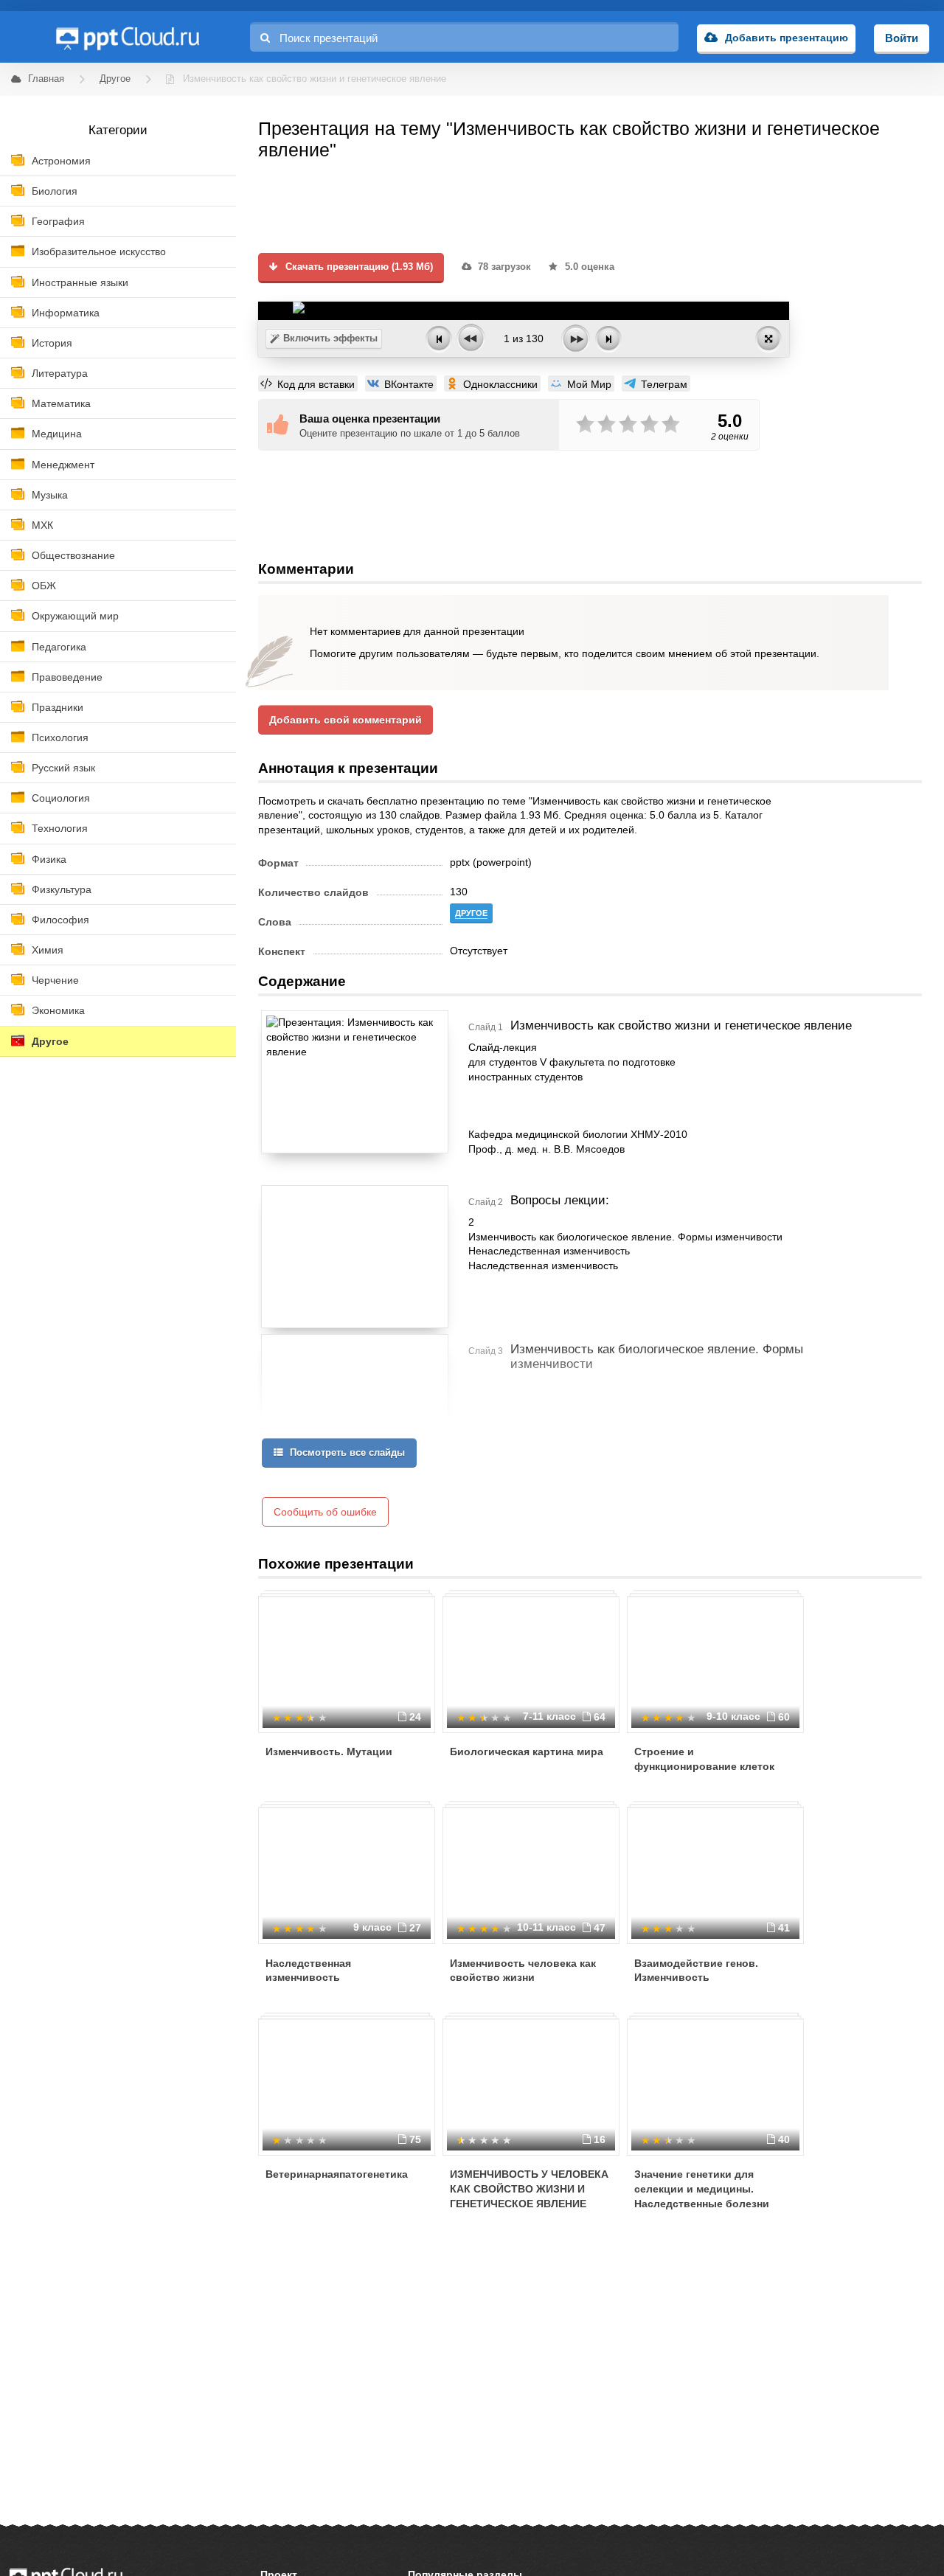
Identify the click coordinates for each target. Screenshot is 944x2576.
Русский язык (63, 768)
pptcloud (127, 37)
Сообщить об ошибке (325, 1512)
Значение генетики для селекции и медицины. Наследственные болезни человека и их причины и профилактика (702, 2203)
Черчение (55, 980)
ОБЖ (44, 586)
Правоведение (67, 677)
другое (471, 913)
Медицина (57, 434)
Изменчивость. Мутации (329, 1752)
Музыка (50, 495)
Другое (50, 1041)
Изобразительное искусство (99, 251)
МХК (42, 525)
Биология (55, 191)
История (52, 343)
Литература (60, 373)
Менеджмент (63, 465)
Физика (49, 859)
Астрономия (61, 161)
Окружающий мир (75, 616)
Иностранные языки (80, 282)
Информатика (66, 313)
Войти (902, 38)
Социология (61, 798)
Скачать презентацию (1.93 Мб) (358, 267)
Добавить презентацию (787, 38)
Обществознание (73, 555)
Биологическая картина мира (527, 1752)
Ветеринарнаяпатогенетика (337, 2174)
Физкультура (62, 889)
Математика (61, 403)
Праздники (58, 707)
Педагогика (59, 647)
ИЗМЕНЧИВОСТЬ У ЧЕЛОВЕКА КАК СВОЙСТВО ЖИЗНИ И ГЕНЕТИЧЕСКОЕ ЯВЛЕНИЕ (529, 2188)
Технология (60, 828)
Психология (60, 737)
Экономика (58, 1010)
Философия (60, 920)
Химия (48, 950)
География (58, 221)
